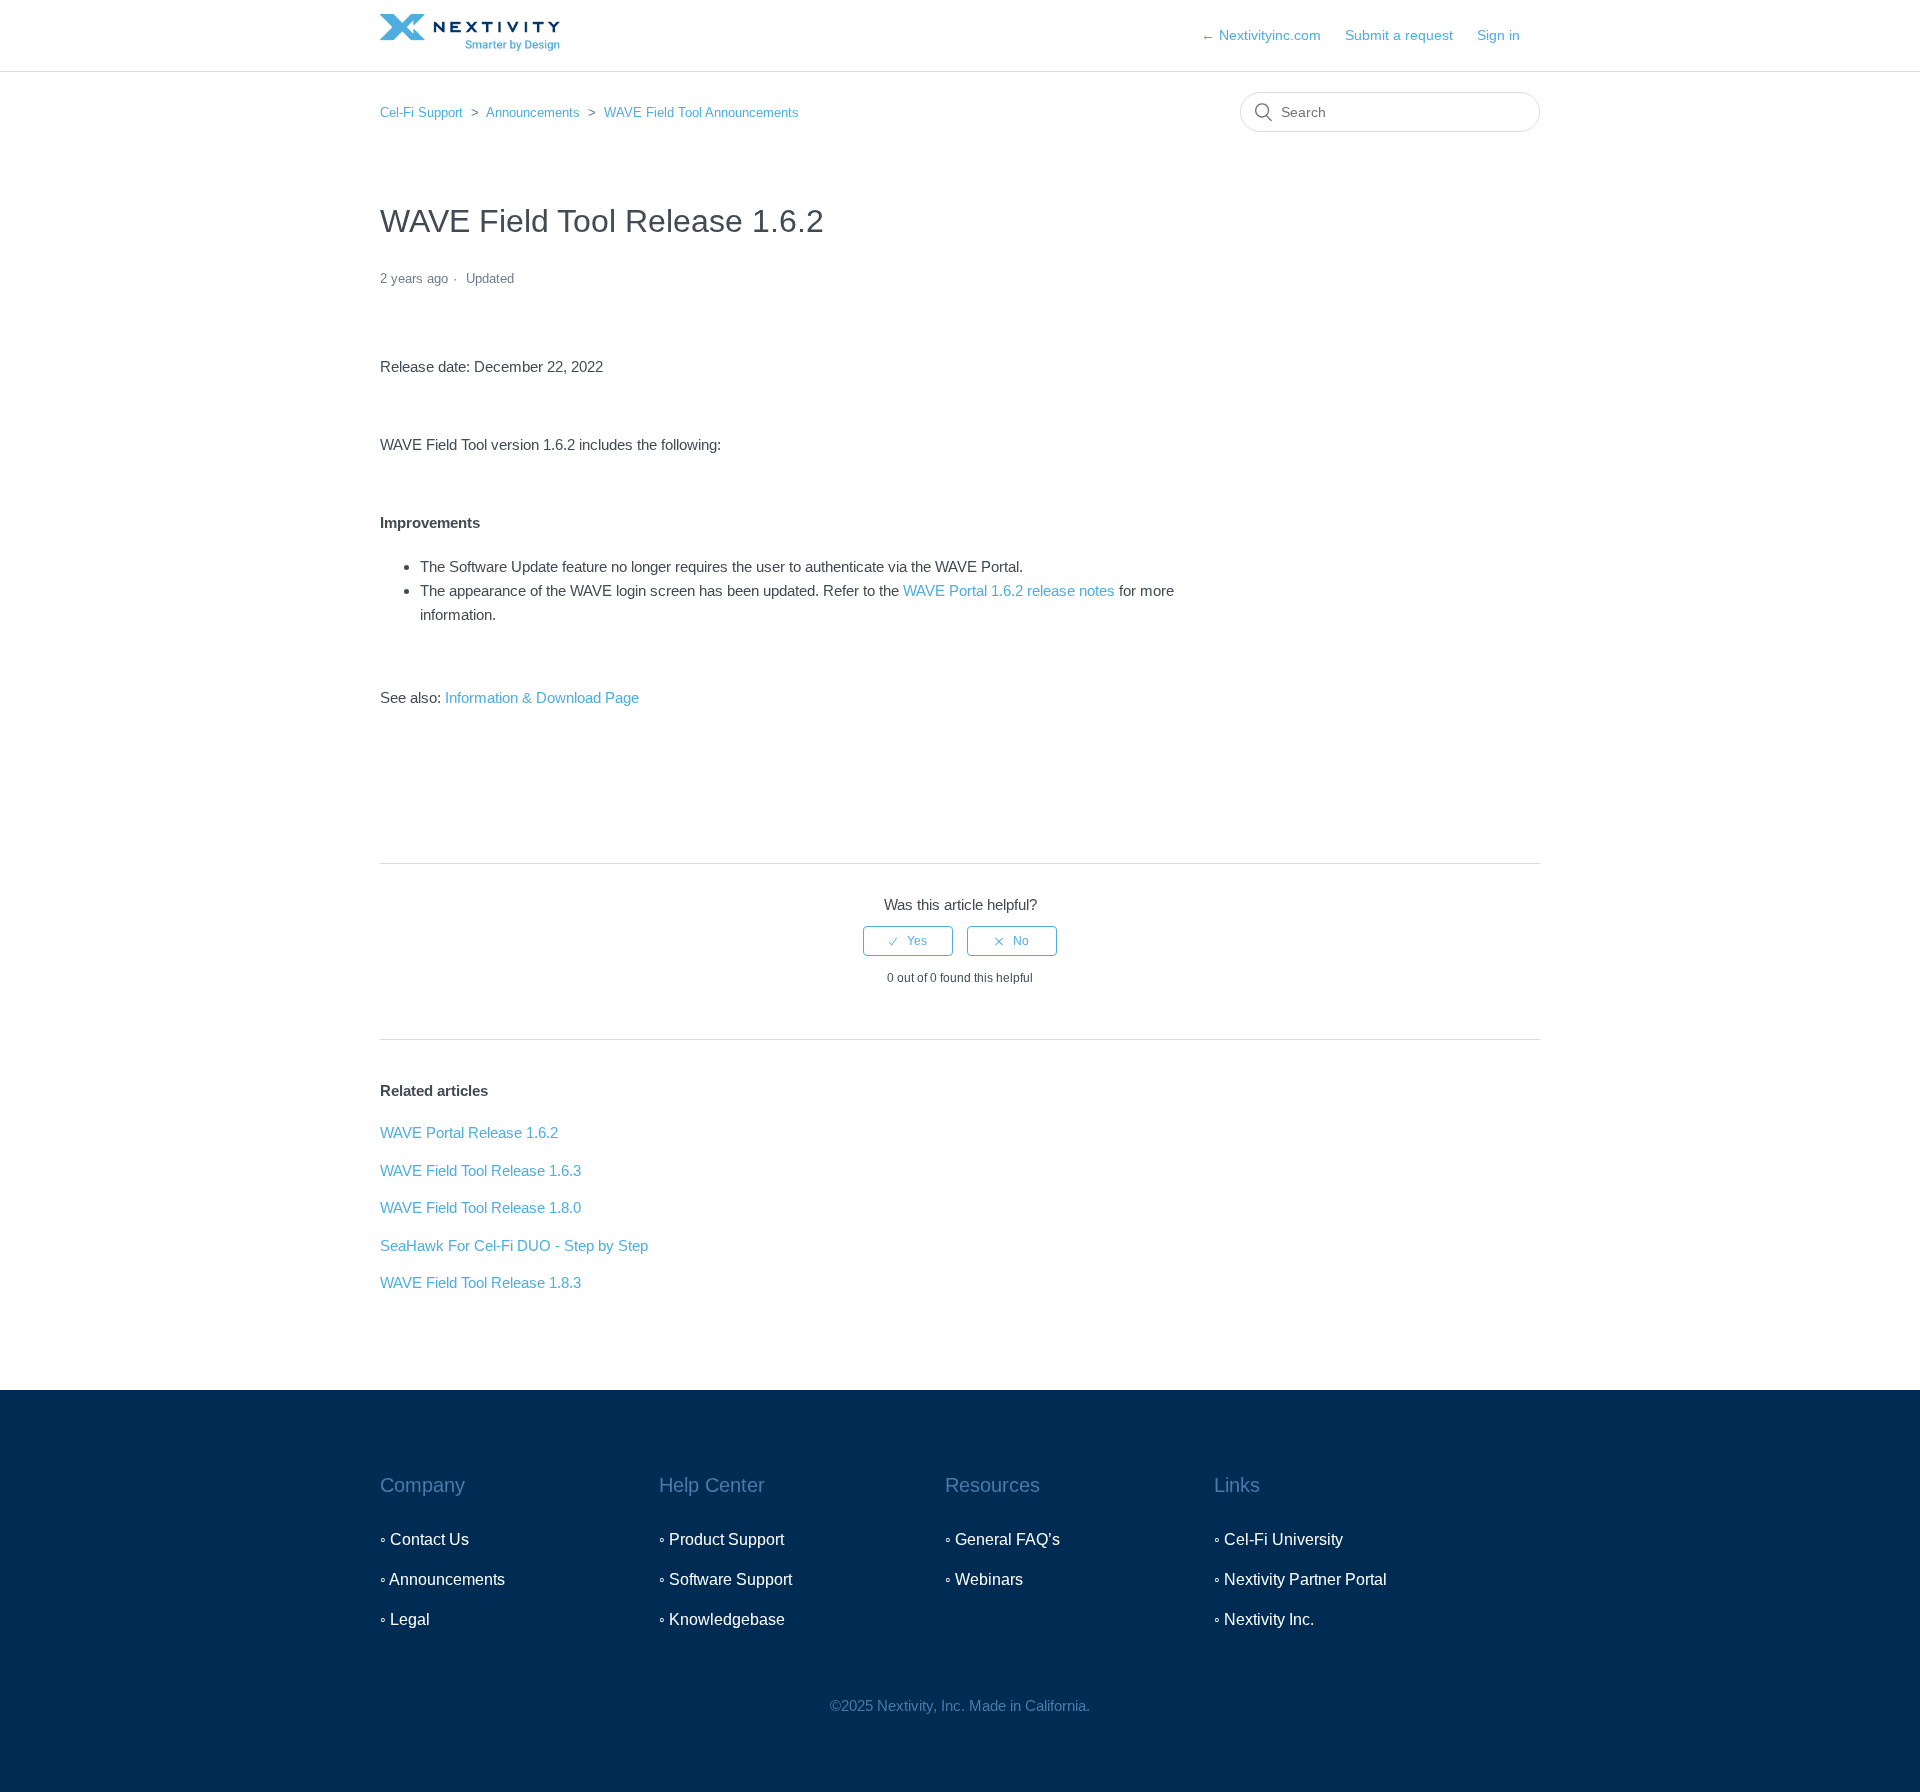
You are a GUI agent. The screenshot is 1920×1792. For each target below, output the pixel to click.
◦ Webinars (984, 1579)
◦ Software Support (725, 1579)
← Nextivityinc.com (1261, 35)
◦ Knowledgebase (722, 1619)
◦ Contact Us (424, 1539)
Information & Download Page (542, 697)
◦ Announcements (442, 1579)
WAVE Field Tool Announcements (701, 112)
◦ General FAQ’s (1002, 1539)
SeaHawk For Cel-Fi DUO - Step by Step (514, 1245)
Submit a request (1399, 35)
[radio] (908, 941)
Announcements (533, 112)
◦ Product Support (721, 1539)
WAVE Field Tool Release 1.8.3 (480, 1282)
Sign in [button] (1498, 35)
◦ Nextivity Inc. (1264, 1619)
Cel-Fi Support (423, 112)
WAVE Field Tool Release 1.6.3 (480, 1170)
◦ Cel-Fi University (1278, 1539)
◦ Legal (405, 1619)
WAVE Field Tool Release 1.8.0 (480, 1207)
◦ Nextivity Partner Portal (1300, 1579)
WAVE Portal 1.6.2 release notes (1009, 590)
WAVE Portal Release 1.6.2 (469, 1132)
